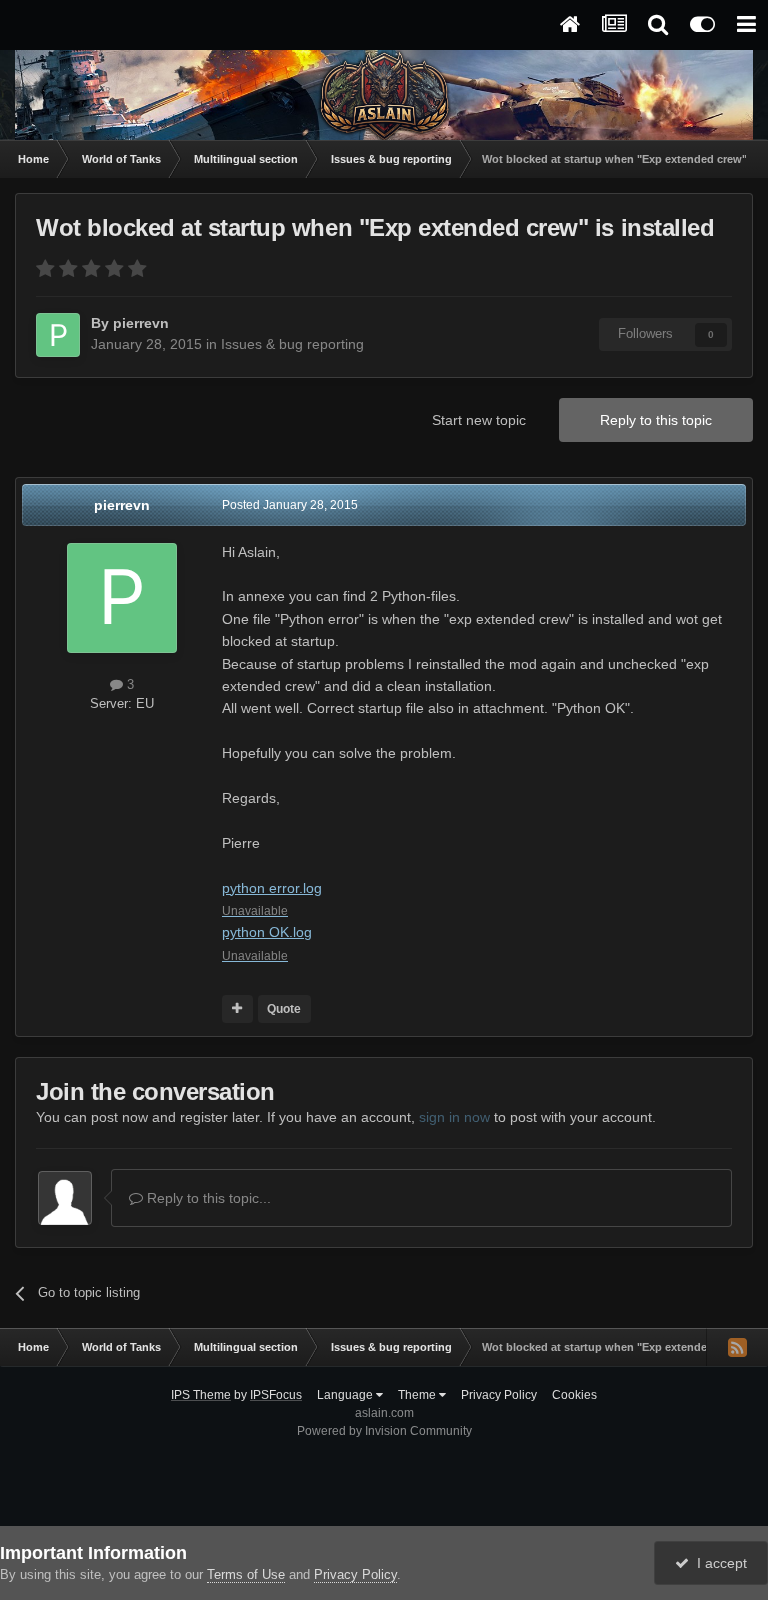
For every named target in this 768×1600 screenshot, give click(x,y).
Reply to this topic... (207, 1198)
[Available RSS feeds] (737, 1347)
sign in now (454, 1117)
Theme (418, 1395)
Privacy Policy (499, 1395)
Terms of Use (246, 1574)
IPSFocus (276, 1395)
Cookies (574, 1395)
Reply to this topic (656, 420)
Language (346, 1395)
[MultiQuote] (237, 1009)
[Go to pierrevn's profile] (58, 335)
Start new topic (479, 420)
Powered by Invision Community (384, 1431)
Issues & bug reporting (292, 344)
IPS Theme (201, 1395)
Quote (284, 1009)
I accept (718, 1563)
